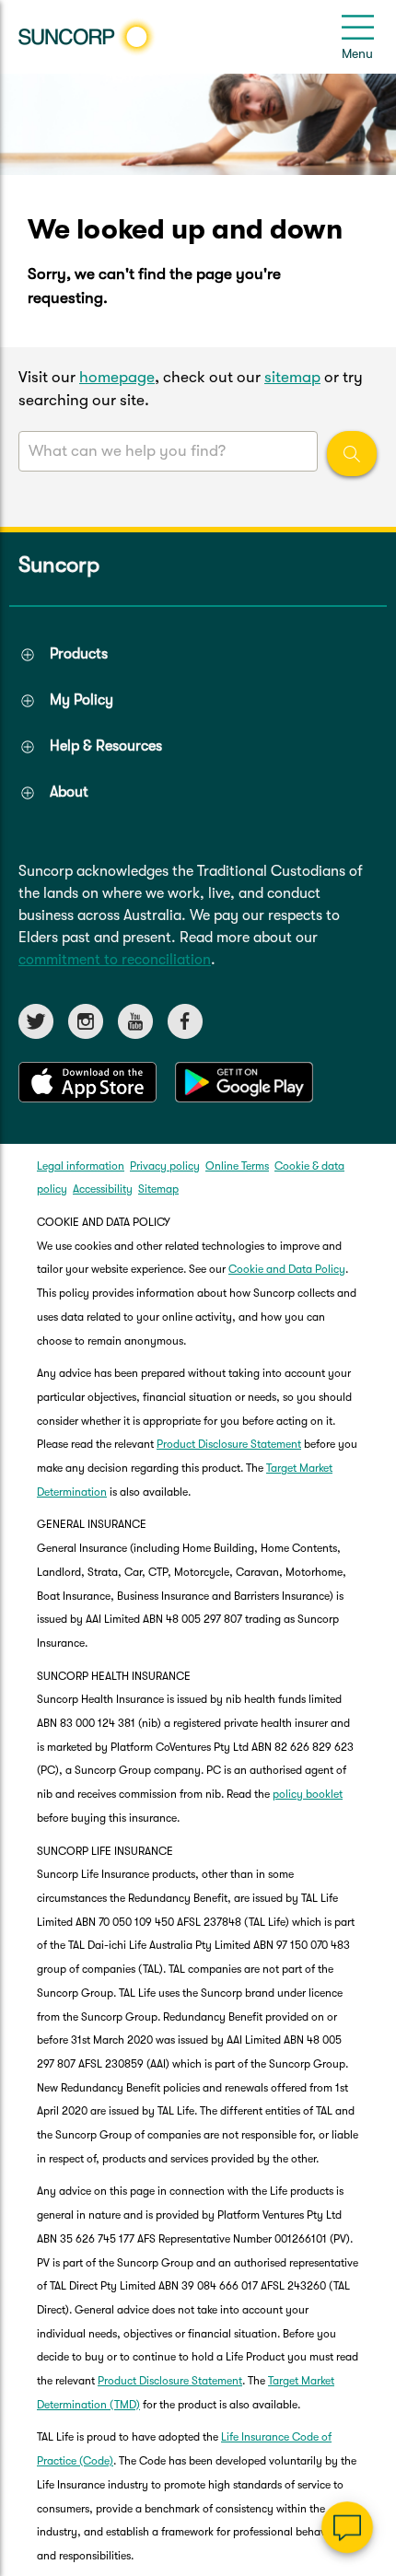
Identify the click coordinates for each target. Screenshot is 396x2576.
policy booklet (308, 1794)
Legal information (81, 1166)
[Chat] (347, 2527)
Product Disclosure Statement (229, 1444)
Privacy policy (165, 1166)
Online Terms (237, 1166)
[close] (368, 2343)
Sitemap (158, 1189)
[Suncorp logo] (87, 37)
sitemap (292, 377)
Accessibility (103, 1189)
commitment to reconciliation (115, 960)
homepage (117, 377)
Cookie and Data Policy (287, 1269)
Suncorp (59, 565)
